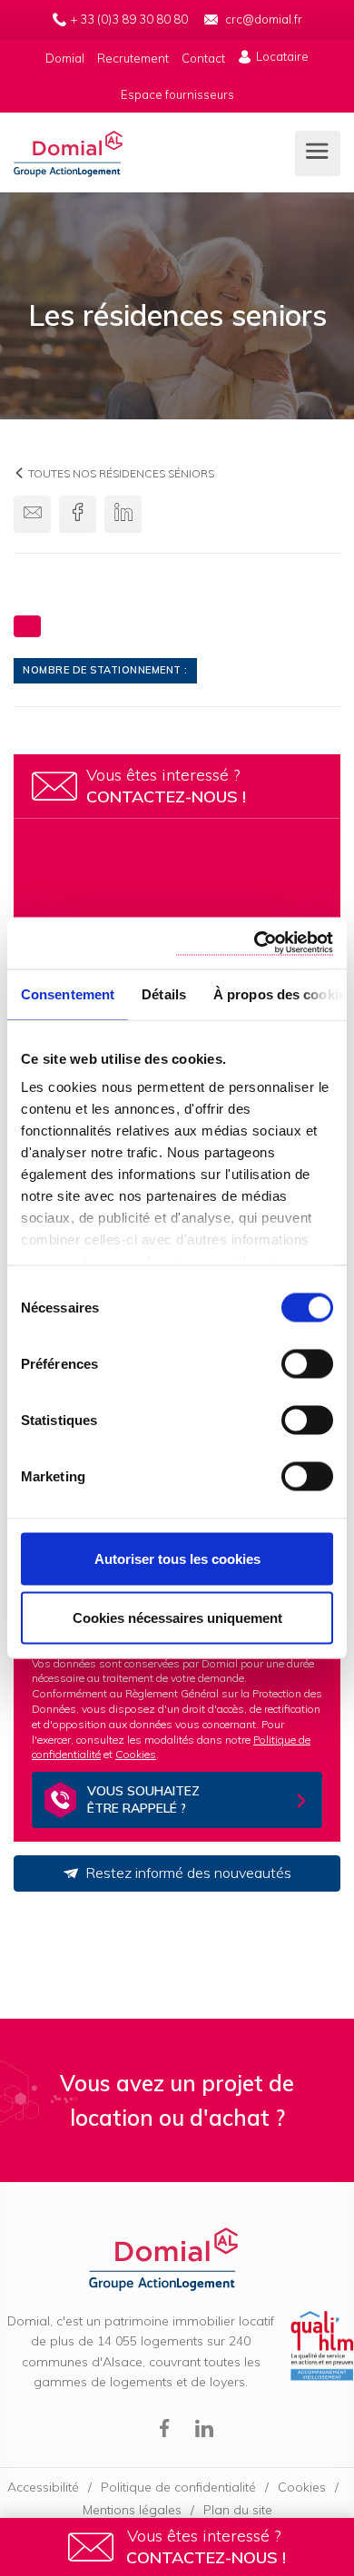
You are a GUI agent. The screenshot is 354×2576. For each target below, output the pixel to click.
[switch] (307, 1363)
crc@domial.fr (264, 19)
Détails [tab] (164, 993)
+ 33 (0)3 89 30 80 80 (129, 19)
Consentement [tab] (68, 993)
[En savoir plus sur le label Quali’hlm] (322, 2347)
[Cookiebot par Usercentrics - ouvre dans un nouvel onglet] (255, 944)
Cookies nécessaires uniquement (177, 1618)
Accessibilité (43, 2487)
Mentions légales (132, 2510)
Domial (68, 154)
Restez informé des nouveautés (188, 1873)
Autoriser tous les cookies (177, 1558)
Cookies (136, 1754)
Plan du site (238, 2510)
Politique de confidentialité (178, 2487)
